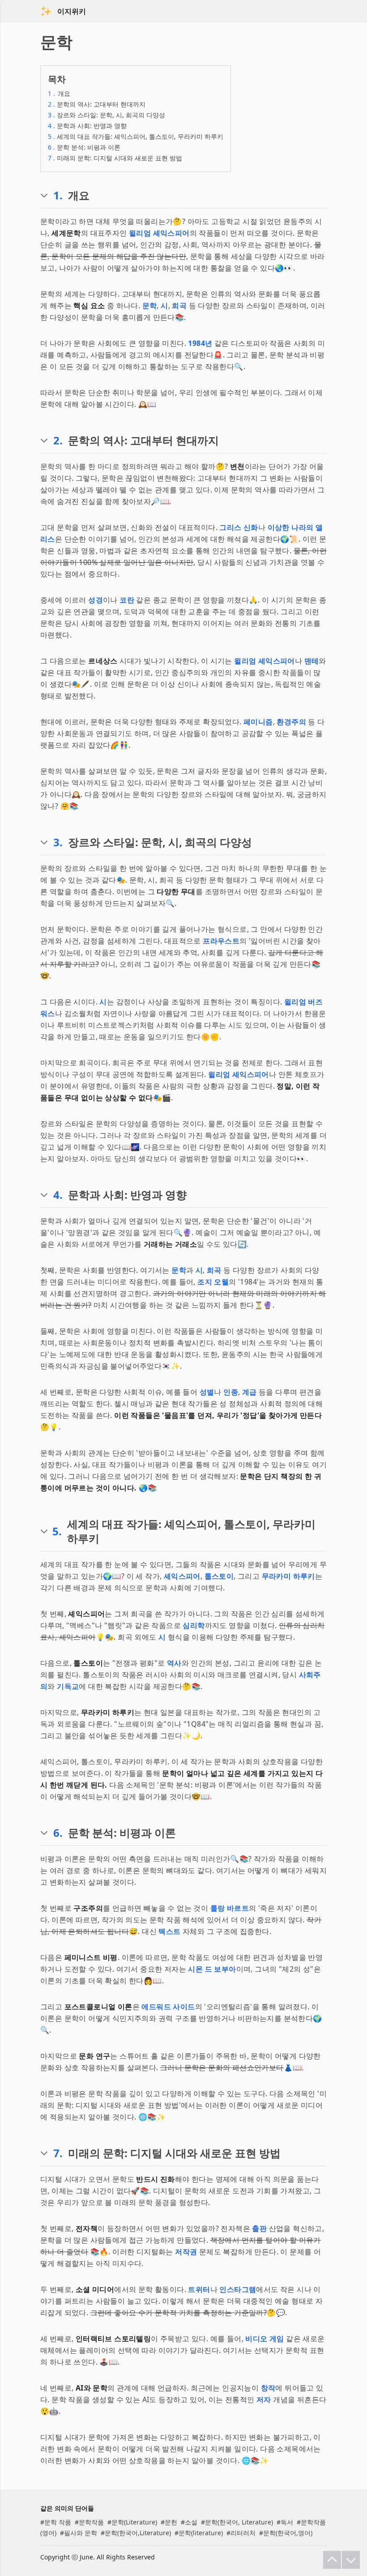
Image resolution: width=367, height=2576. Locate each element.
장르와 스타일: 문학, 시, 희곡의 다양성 (107, 115)
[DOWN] (351, 2560)
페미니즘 (258, 722)
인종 (231, 1392)
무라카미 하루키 (288, 1576)
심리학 (194, 1625)
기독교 (68, 1686)
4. (58, 1195)
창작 (268, 2388)
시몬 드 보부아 (212, 1969)
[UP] (332, 2560)
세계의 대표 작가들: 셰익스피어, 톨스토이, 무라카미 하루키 (136, 136)
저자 (264, 2399)
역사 (174, 1663)
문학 (150, 306)
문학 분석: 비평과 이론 (84, 147)
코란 (127, 600)
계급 (250, 1392)
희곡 (179, 306)
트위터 (199, 2289)
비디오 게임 (265, 2339)
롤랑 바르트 (230, 1908)
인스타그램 (238, 2289)
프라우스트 (221, 941)
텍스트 (169, 1931)
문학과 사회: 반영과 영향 (87, 126)
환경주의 (291, 722)
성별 (207, 1392)
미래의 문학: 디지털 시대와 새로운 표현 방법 (115, 158)
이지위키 (72, 11)
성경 (96, 600)
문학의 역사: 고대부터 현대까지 (97, 104)
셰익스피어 (182, 1576)
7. (58, 2153)
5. (57, 1531)
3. (58, 842)
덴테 (312, 661)
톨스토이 (219, 1576)
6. (58, 1833)
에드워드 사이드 (168, 2007)
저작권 (186, 2252)
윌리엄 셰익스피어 (159, 233)
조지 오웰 (213, 1282)
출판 (259, 2228)
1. (58, 195)
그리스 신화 (239, 527)
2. (58, 440)
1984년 (200, 343)
